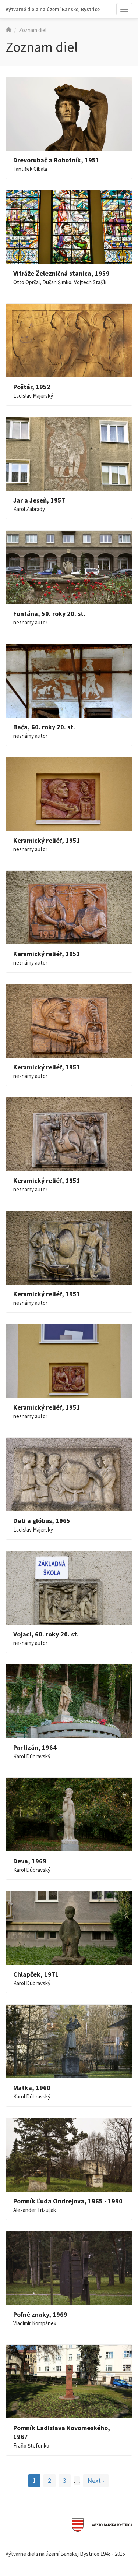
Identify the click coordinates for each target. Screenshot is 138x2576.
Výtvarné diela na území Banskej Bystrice (53, 9)
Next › (96, 2480)
